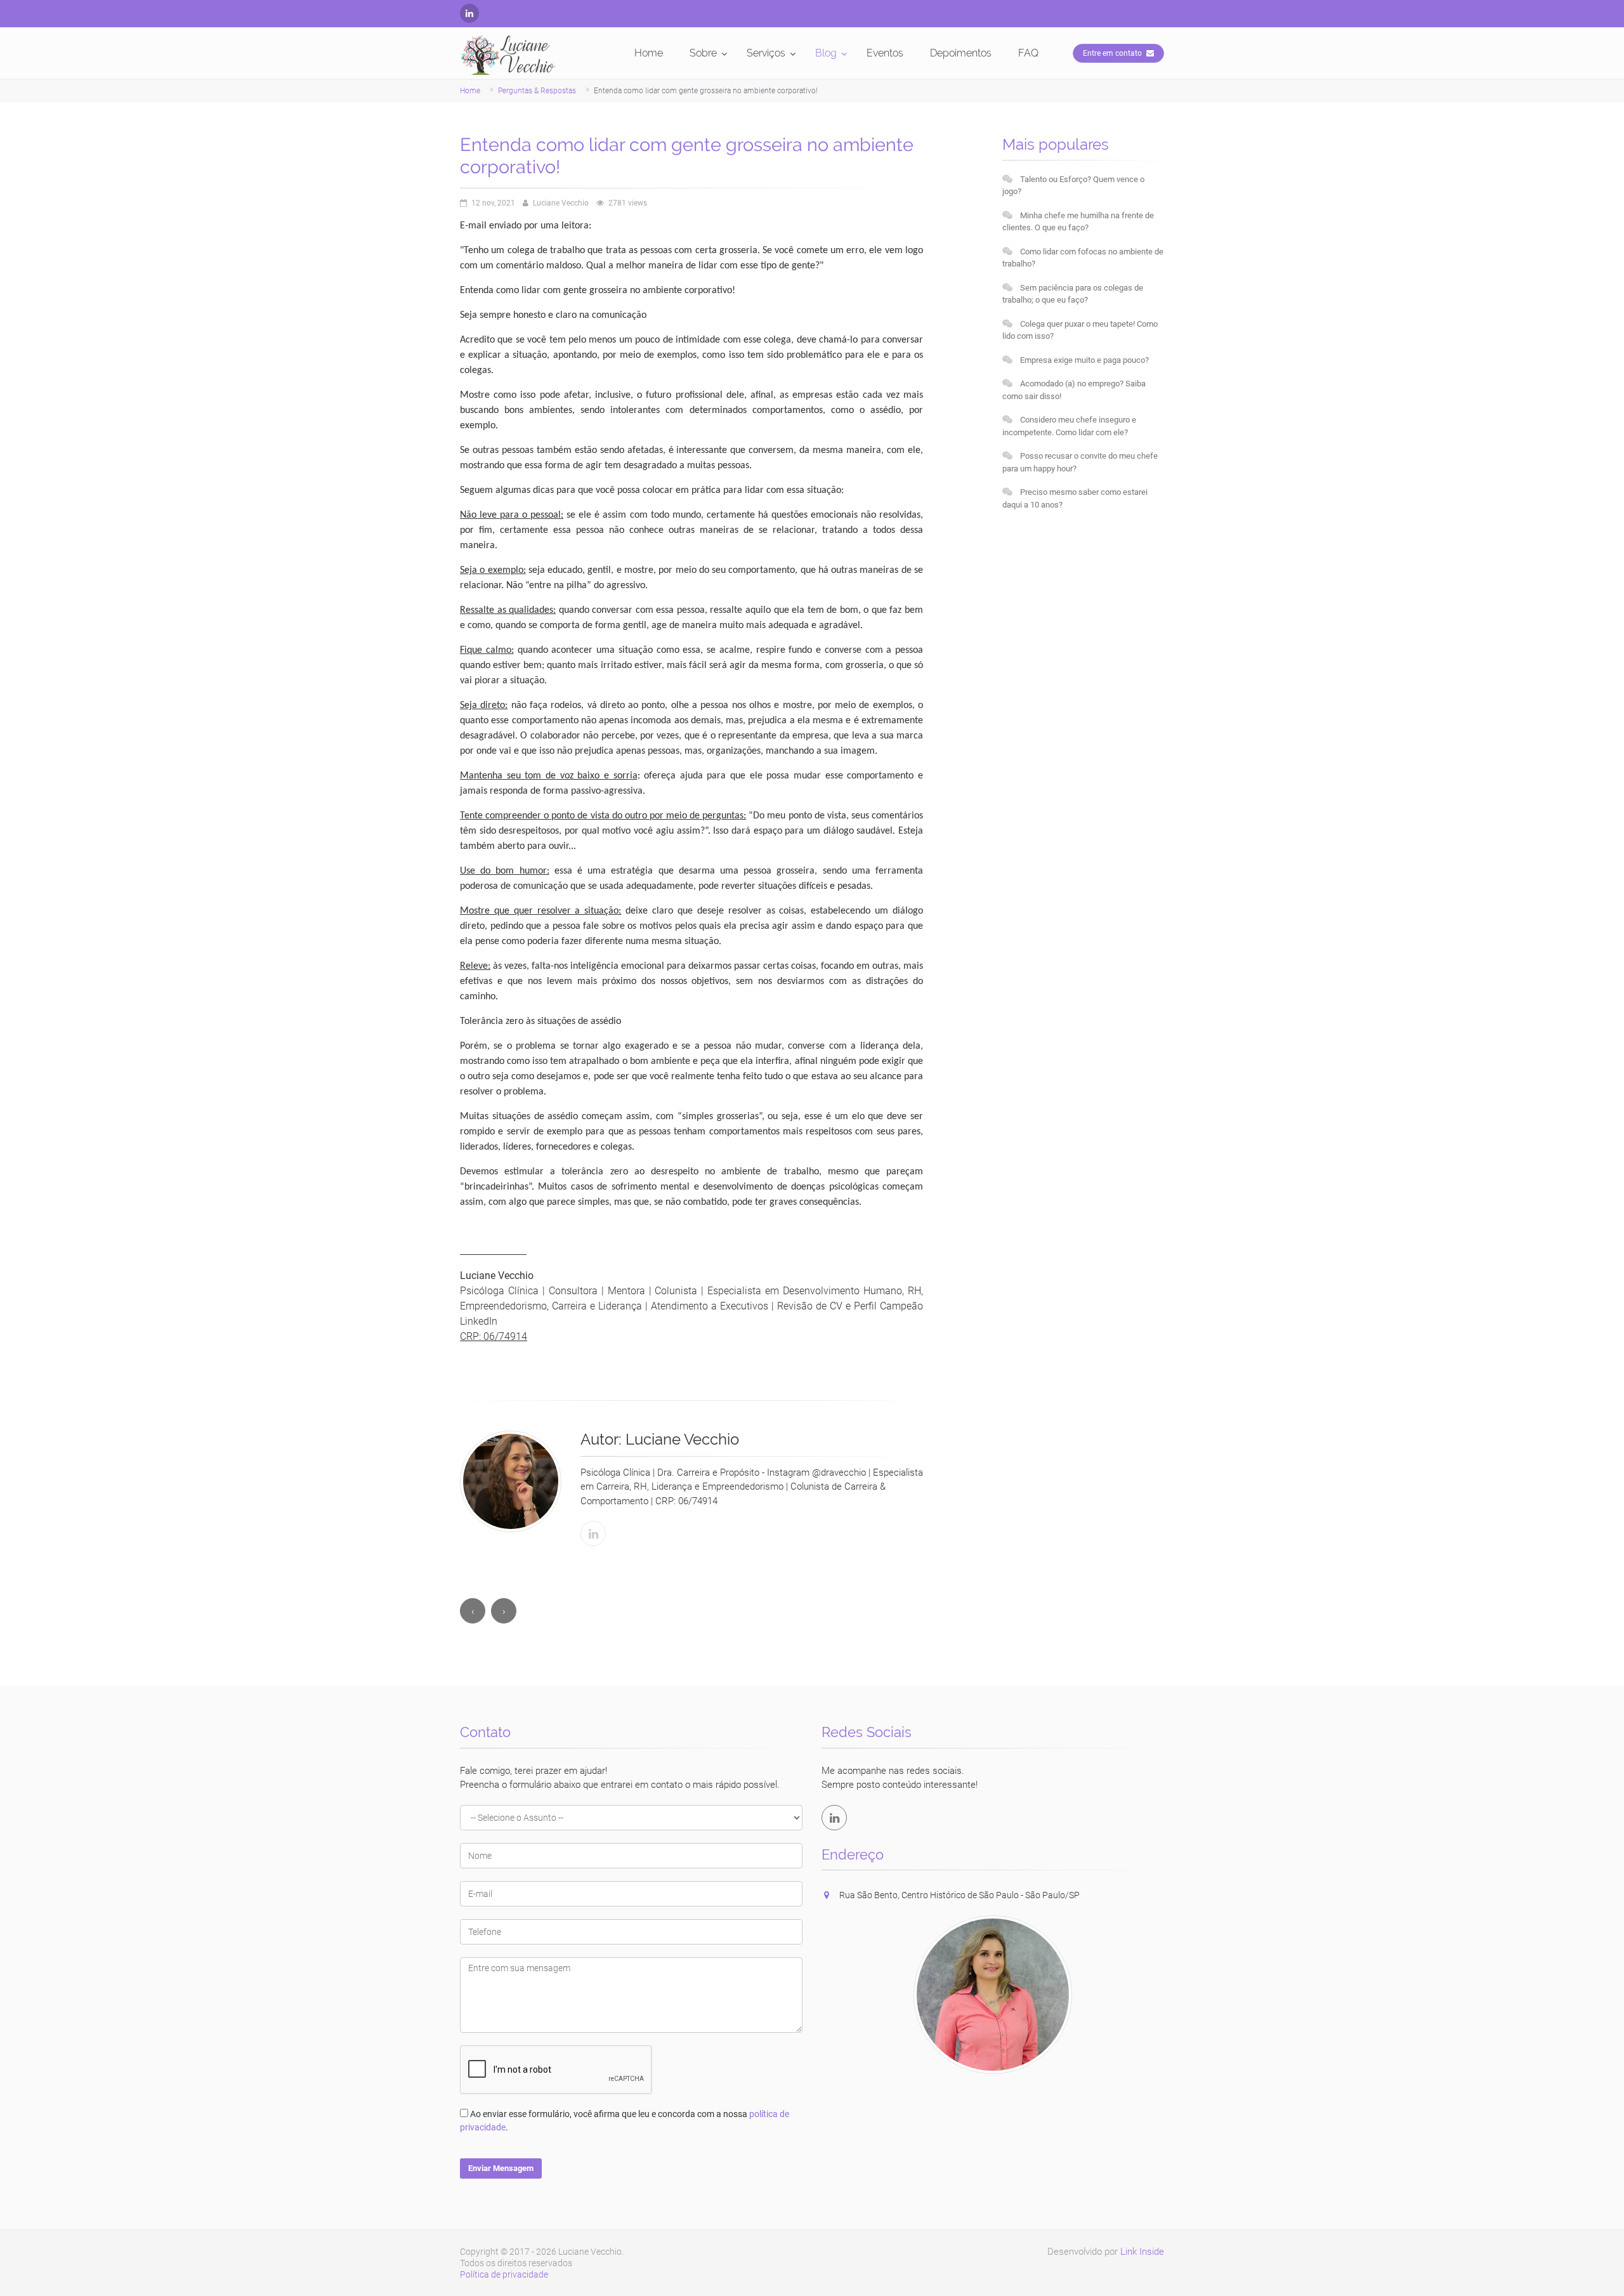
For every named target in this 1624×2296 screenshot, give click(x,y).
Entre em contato (1113, 53)
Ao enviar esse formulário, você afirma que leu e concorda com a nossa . (625, 2121)
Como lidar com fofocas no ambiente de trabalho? (1083, 258)
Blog (826, 53)
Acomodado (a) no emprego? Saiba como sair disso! (1074, 390)
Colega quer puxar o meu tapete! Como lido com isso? (1080, 330)
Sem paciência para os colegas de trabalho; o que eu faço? (1073, 294)
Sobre (703, 53)
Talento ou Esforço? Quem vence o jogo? (1073, 186)
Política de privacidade (504, 2274)
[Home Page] (508, 55)
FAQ (1028, 53)
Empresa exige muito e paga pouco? (1084, 360)
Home (649, 53)
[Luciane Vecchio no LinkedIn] (469, 13)
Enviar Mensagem (501, 2168)
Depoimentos (961, 53)
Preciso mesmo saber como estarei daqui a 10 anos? (1075, 498)
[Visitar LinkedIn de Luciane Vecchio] (593, 1533)
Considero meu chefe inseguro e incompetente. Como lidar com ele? (1069, 426)
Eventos (885, 53)
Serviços (766, 53)
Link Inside (1142, 2252)
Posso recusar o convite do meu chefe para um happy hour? (1080, 462)
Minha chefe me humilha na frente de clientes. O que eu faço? (1078, 222)
